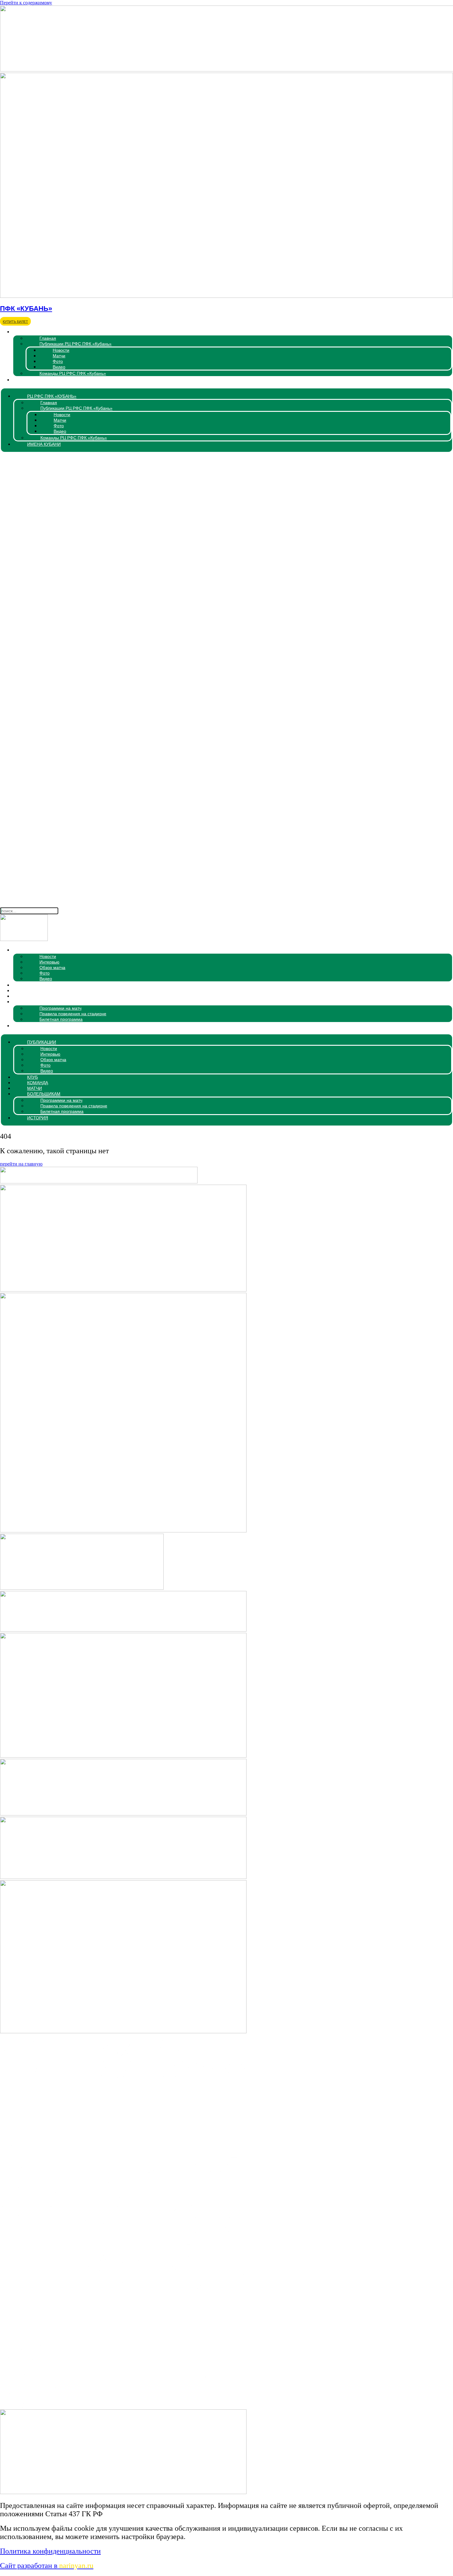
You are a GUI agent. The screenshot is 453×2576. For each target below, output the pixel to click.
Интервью (49, 962)
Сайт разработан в (47, 2566)
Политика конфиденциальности (50, 2551)
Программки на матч (60, 1008)
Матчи (59, 356)
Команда (26, 991)
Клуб (21, 985)
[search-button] (226, 903)
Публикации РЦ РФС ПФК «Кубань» (75, 344)
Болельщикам (32, 1002)
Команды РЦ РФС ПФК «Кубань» (73, 373)
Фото (58, 361)
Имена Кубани (32, 380)
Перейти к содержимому (26, 3)
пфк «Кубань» (26, 308)
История (26, 1026)
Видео (59, 367)
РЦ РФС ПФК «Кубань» (40, 332)
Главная (48, 338)
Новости (61, 350)
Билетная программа (61, 1019)
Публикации (30, 950)
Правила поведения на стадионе (73, 1014)
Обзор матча (52, 968)
